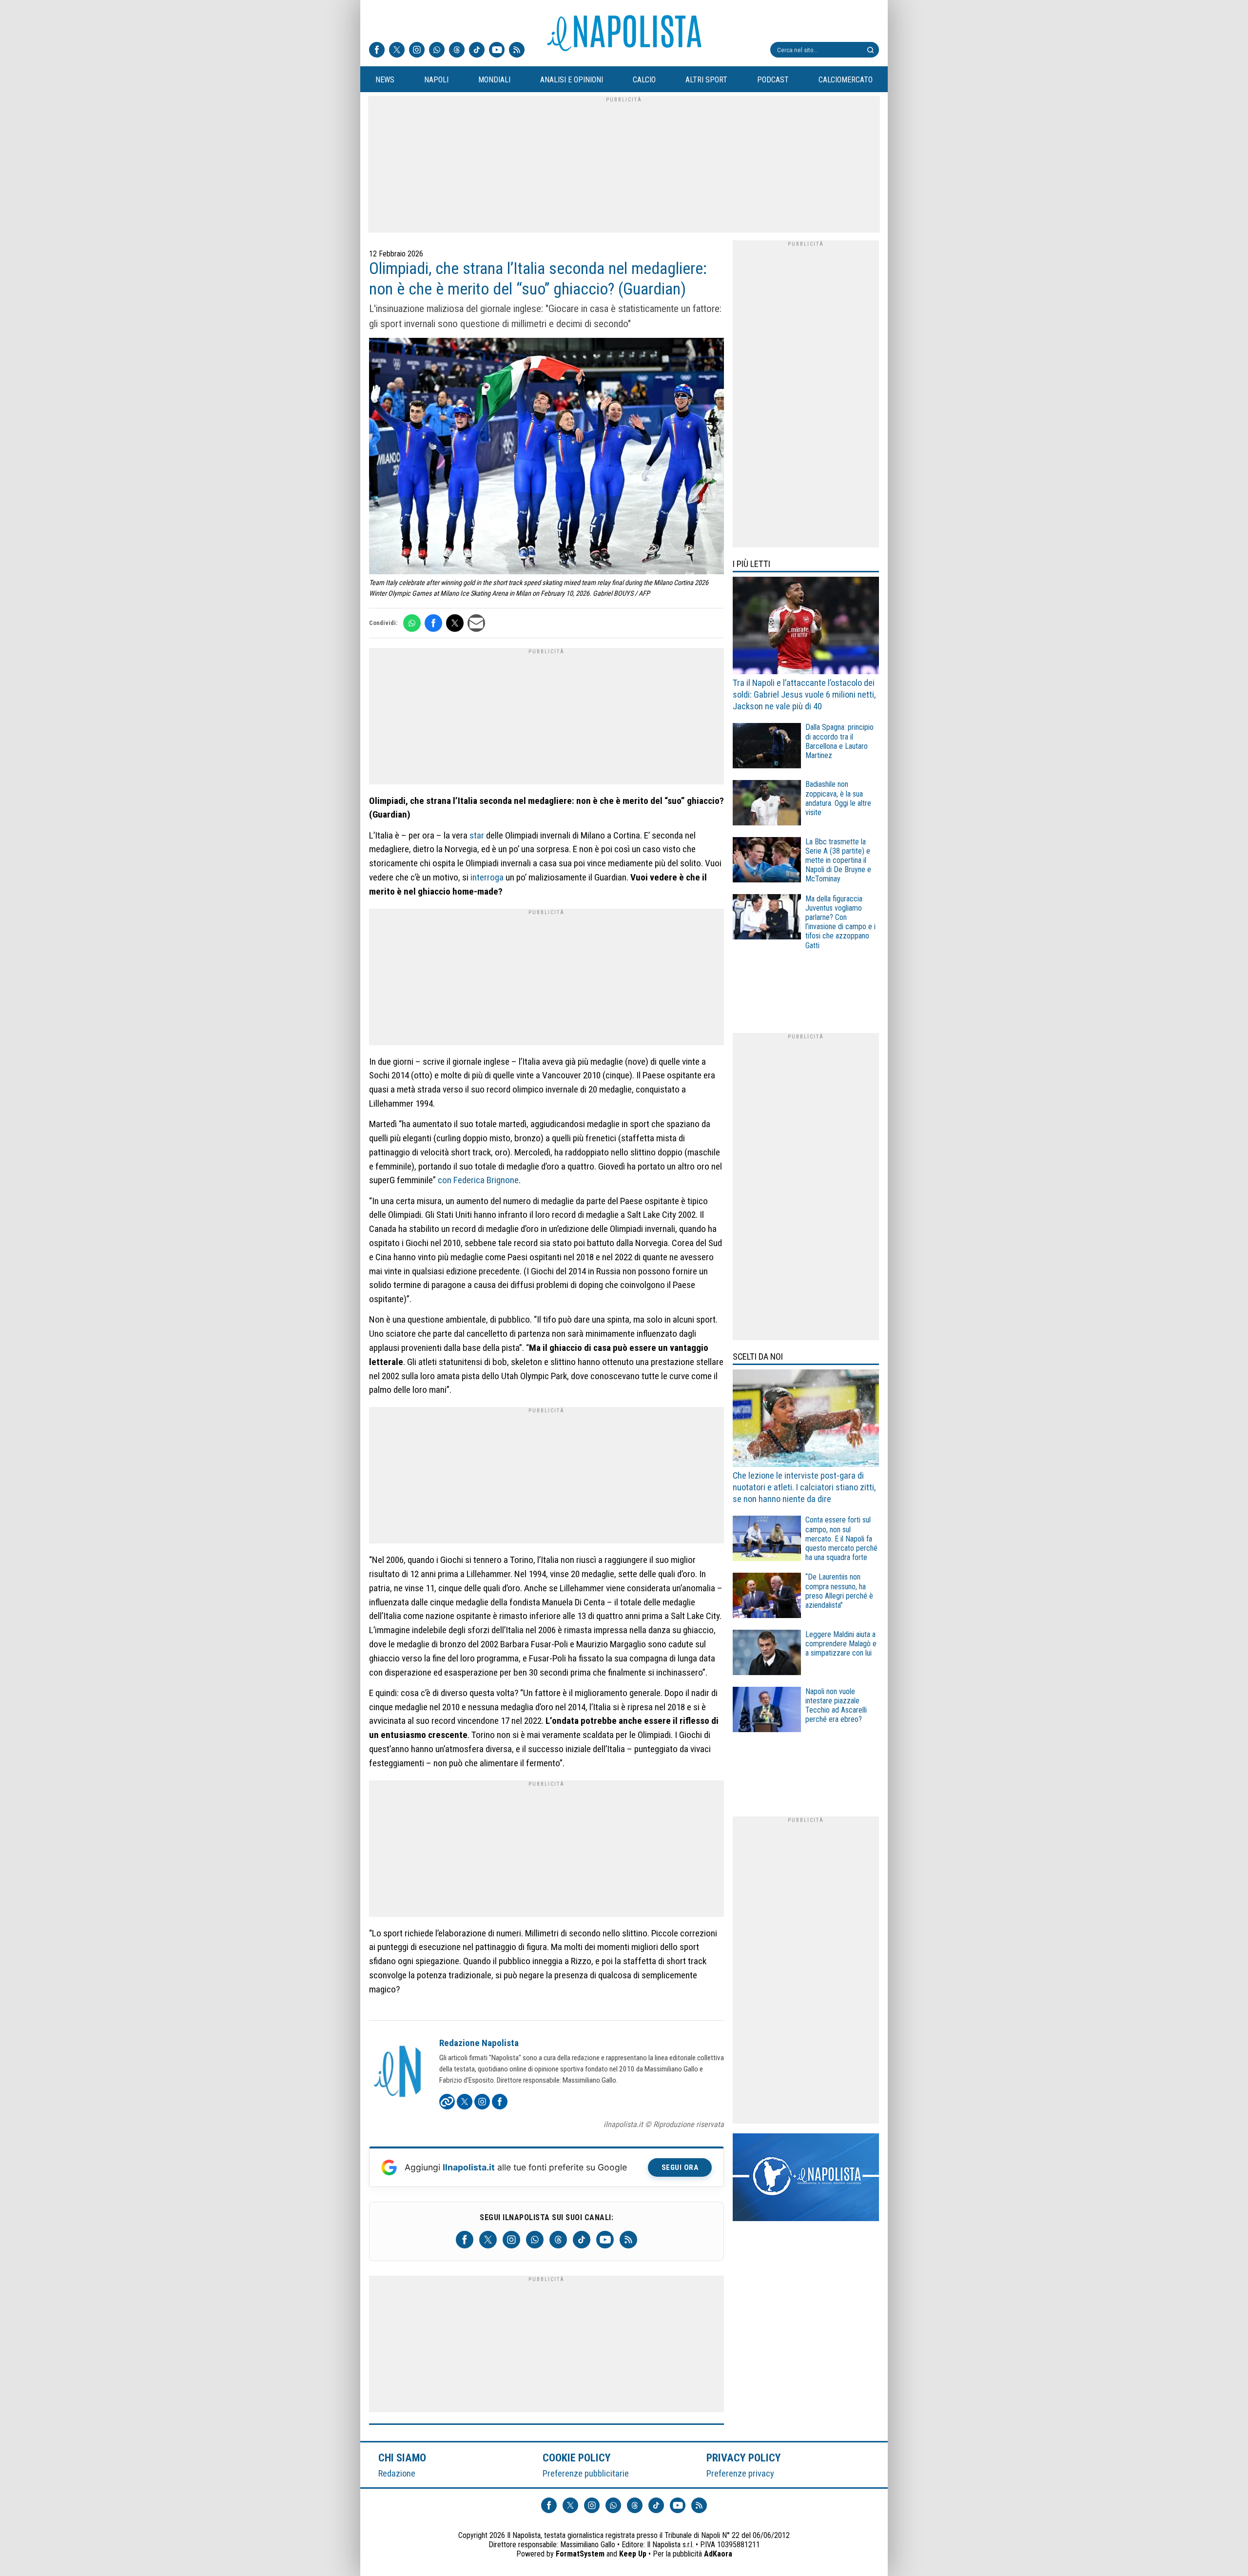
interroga (487, 877)
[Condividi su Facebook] (433, 623)
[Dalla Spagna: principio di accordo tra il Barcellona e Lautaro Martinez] (767, 747)
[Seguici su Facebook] (377, 51)
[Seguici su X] (397, 51)
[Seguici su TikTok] (477, 51)
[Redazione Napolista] (398, 2072)
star (477, 835)
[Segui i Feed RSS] (517, 51)
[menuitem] (385, 80)
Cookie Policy (577, 2458)
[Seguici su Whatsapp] (437, 51)
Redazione (397, 2473)
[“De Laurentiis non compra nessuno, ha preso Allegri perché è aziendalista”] (767, 1597)
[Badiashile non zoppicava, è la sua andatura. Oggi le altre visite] (767, 804)
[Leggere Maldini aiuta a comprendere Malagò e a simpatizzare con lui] (767, 1654)
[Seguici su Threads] (457, 51)
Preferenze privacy (740, 2473)
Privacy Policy (744, 2458)
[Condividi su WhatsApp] (412, 623)
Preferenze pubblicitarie (586, 2473)
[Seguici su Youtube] (497, 51)
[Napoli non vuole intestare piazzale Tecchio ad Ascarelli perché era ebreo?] (767, 1711)
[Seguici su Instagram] (417, 51)
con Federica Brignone (478, 1180)
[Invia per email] (476, 623)
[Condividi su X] (455, 623)
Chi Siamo (402, 2458)
